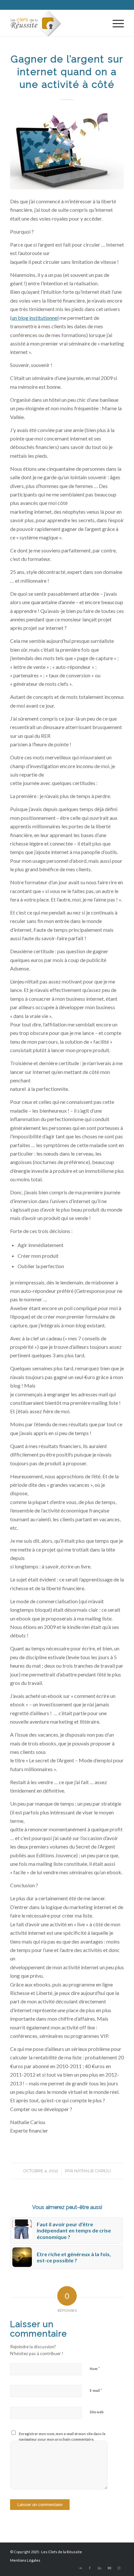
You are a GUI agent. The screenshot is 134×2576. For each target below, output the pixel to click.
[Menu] (115, 23)
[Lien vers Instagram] (119, 2568)
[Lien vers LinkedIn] (100, 2568)
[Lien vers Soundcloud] (80, 2568)
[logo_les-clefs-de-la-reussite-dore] (56, 23)
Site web (97, 2412)
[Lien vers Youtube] (109, 2568)
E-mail (96, 2390)
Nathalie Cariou (93, 2171)
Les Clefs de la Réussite (62, 2552)
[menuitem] (115, 23)
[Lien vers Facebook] (90, 2568)
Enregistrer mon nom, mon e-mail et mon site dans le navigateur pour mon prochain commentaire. (62, 2436)
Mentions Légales (25, 2560)
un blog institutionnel (35, 318)
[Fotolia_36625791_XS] (67, 151)
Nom (95, 2368)
